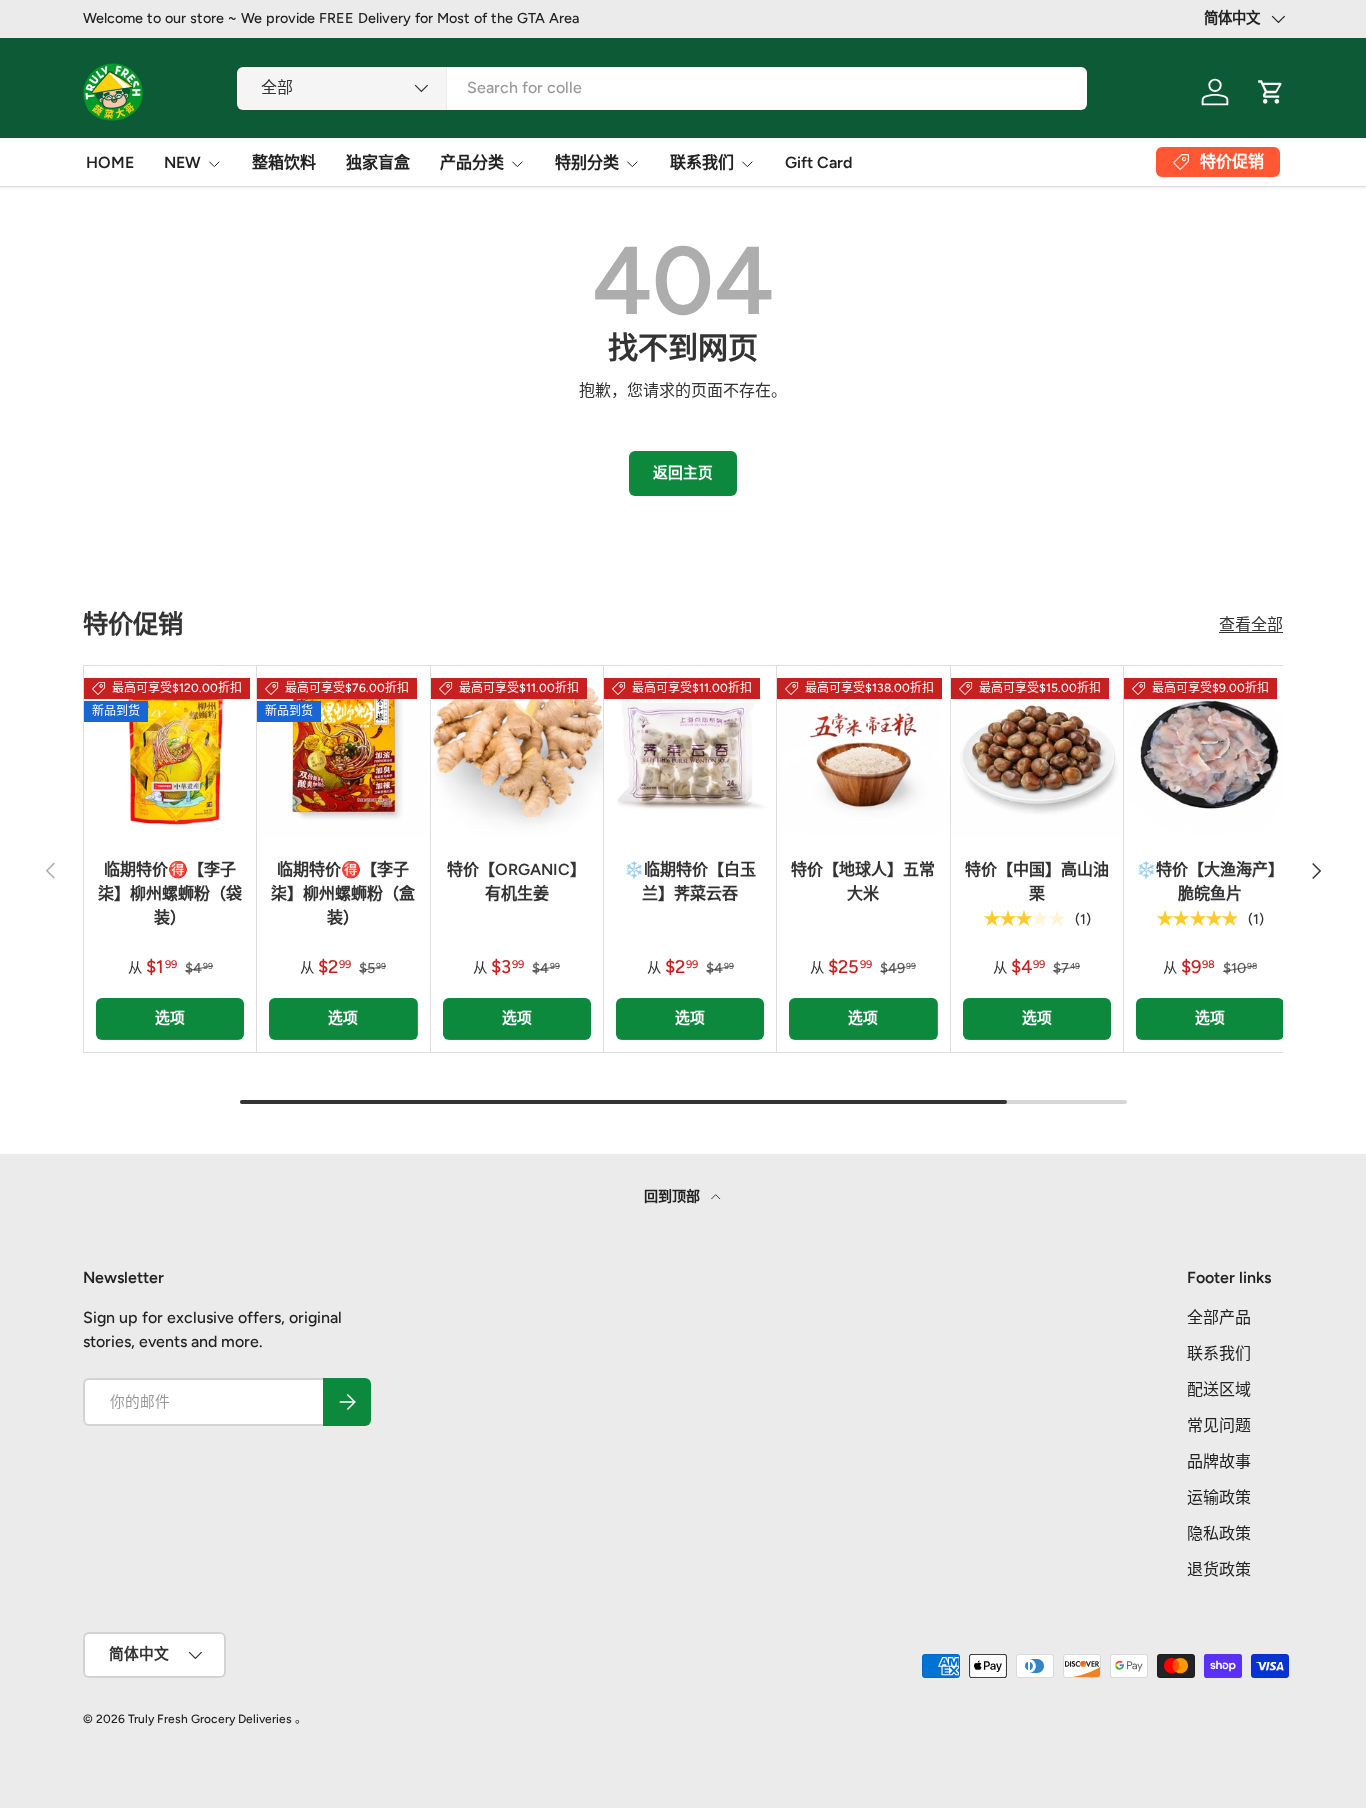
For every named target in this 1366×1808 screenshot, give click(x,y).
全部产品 (1219, 1317)
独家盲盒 (378, 162)
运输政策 (1219, 1497)
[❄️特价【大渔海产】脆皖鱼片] (1210, 752)
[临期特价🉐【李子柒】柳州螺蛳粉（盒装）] (343, 752)
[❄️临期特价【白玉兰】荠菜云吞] (690, 752)
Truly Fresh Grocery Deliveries (210, 1719)
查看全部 (1251, 624)
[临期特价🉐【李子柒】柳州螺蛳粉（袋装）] (170, 752)
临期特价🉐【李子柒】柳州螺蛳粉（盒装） (343, 893)
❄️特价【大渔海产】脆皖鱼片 (1210, 881)
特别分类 (587, 162)
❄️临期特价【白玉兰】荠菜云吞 (690, 881)
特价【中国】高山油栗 (1037, 881)
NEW (182, 162)
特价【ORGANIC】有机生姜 (516, 881)
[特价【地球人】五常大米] (863, 752)
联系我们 (702, 162)
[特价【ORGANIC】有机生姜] (517, 752)
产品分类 (472, 162)
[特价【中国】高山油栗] (1037, 752)
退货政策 (1219, 1569)
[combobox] (662, 87)
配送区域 (1219, 1389)
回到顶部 (673, 1196)
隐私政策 (1219, 1533)
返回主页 (683, 473)
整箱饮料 (284, 162)
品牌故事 (1219, 1461)
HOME (110, 162)
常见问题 (1219, 1425)
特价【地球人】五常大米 (863, 881)
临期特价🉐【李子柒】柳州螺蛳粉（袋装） (170, 893)
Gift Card (818, 162)
